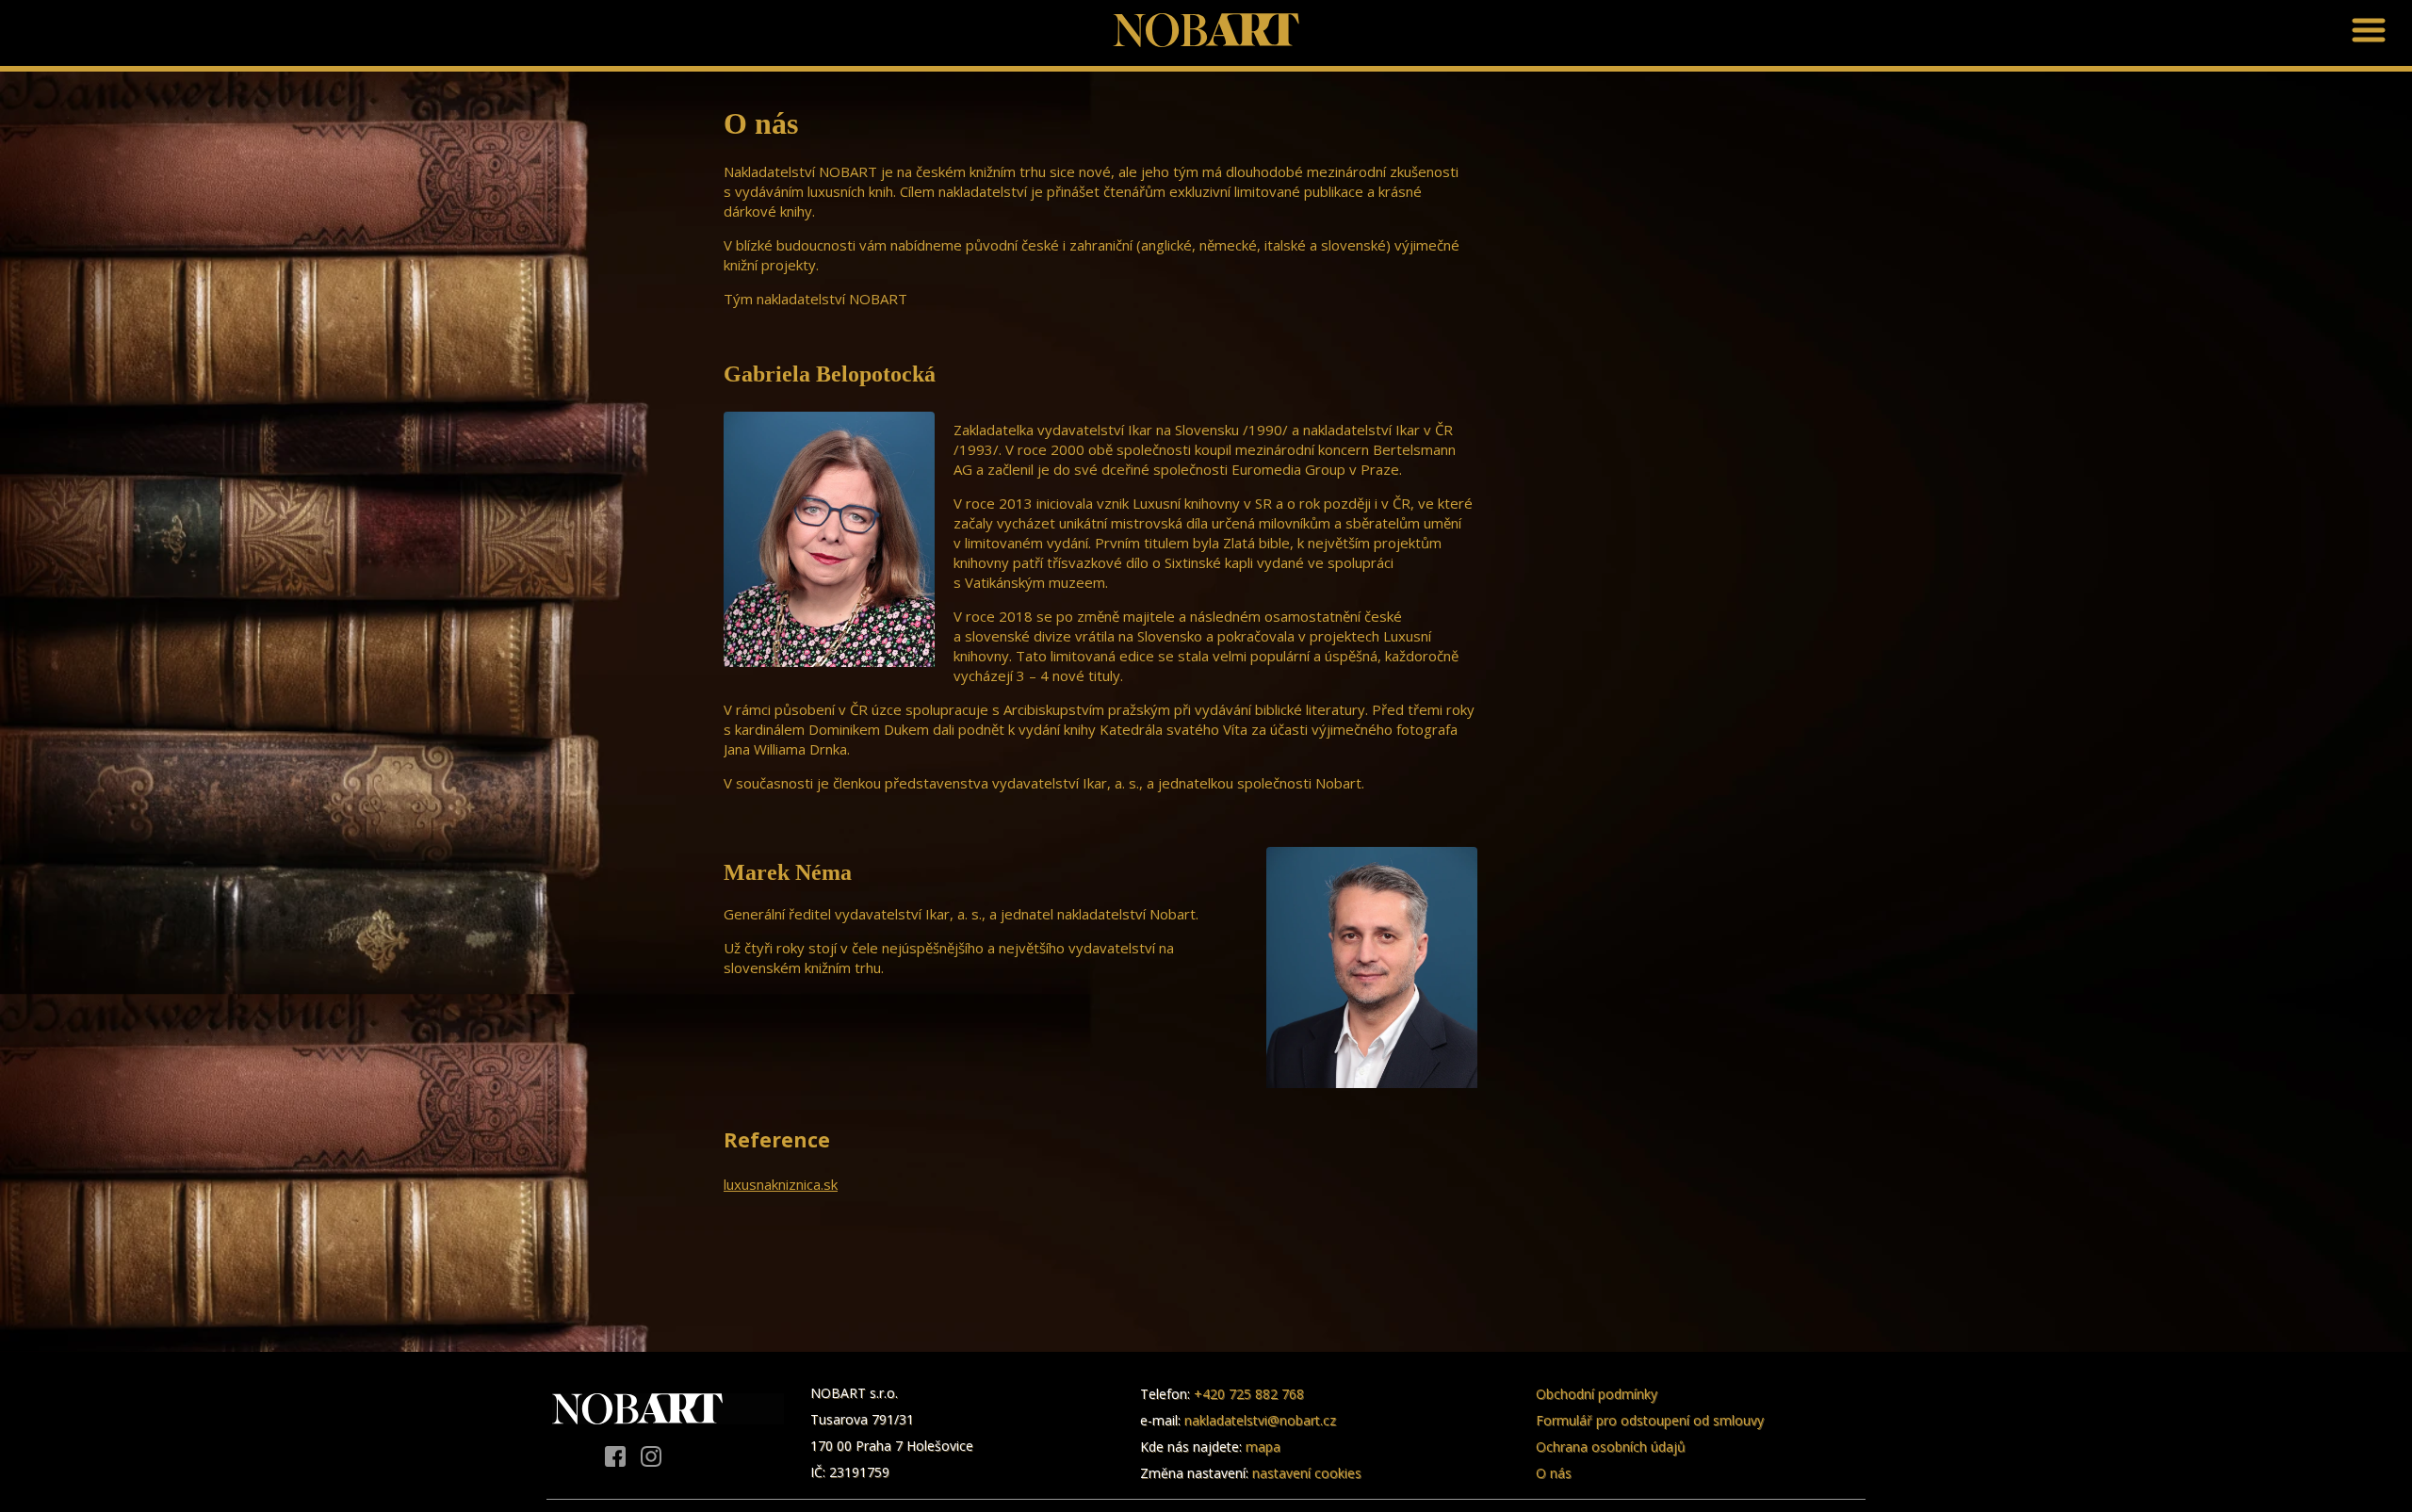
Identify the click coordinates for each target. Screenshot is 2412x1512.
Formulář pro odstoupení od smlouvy (1650, 1420)
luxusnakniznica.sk (781, 1184)
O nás (1554, 1473)
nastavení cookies (1307, 1473)
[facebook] (615, 1458)
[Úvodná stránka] (1206, 40)
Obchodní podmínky (1597, 1394)
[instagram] (651, 1458)
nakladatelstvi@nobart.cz (1260, 1420)
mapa (1263, 1447)
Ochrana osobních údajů (1611, 1447)
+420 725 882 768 (1249, 1394)
